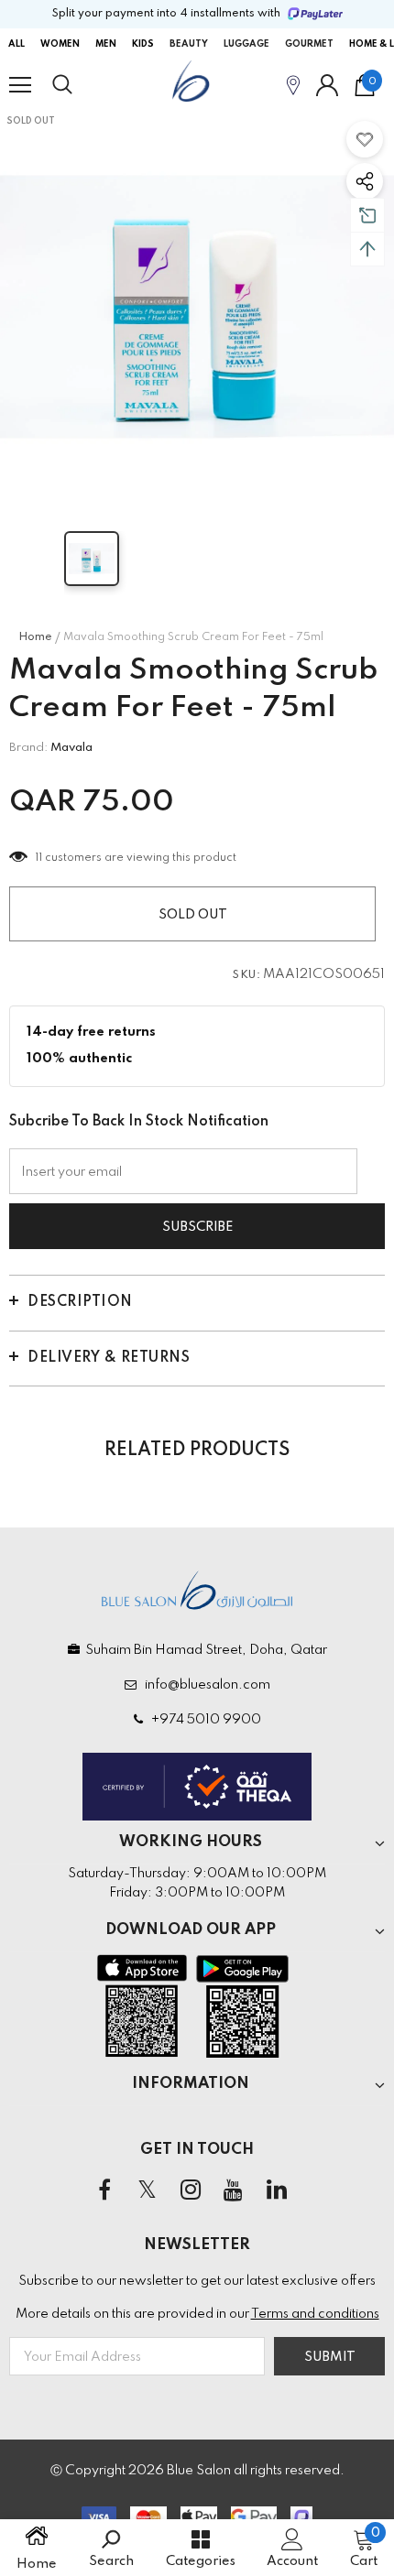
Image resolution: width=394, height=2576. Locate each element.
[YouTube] (234, 2190)
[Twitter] (148, 2190)
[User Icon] (327, 85)
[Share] (365, 181)
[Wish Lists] (365, 139)
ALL (16, 44)
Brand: (28, 748)
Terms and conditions (315, 2314)
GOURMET (309, 44)
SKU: (246, 975)
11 (39, 858)
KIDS (143, 44)
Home (35, 637)
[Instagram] (191, 2190)
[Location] (293, 85)
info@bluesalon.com (205, 1685)
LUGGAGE (246, 44)
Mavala (71, 748)
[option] (197, 307)
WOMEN (60, 44)
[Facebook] (104, 2190)
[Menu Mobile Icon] (20, 85)
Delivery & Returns (109, 1358)
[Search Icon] (80, 85)
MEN (106, 44)
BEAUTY (189, 44)
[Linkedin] (277, 2190)
